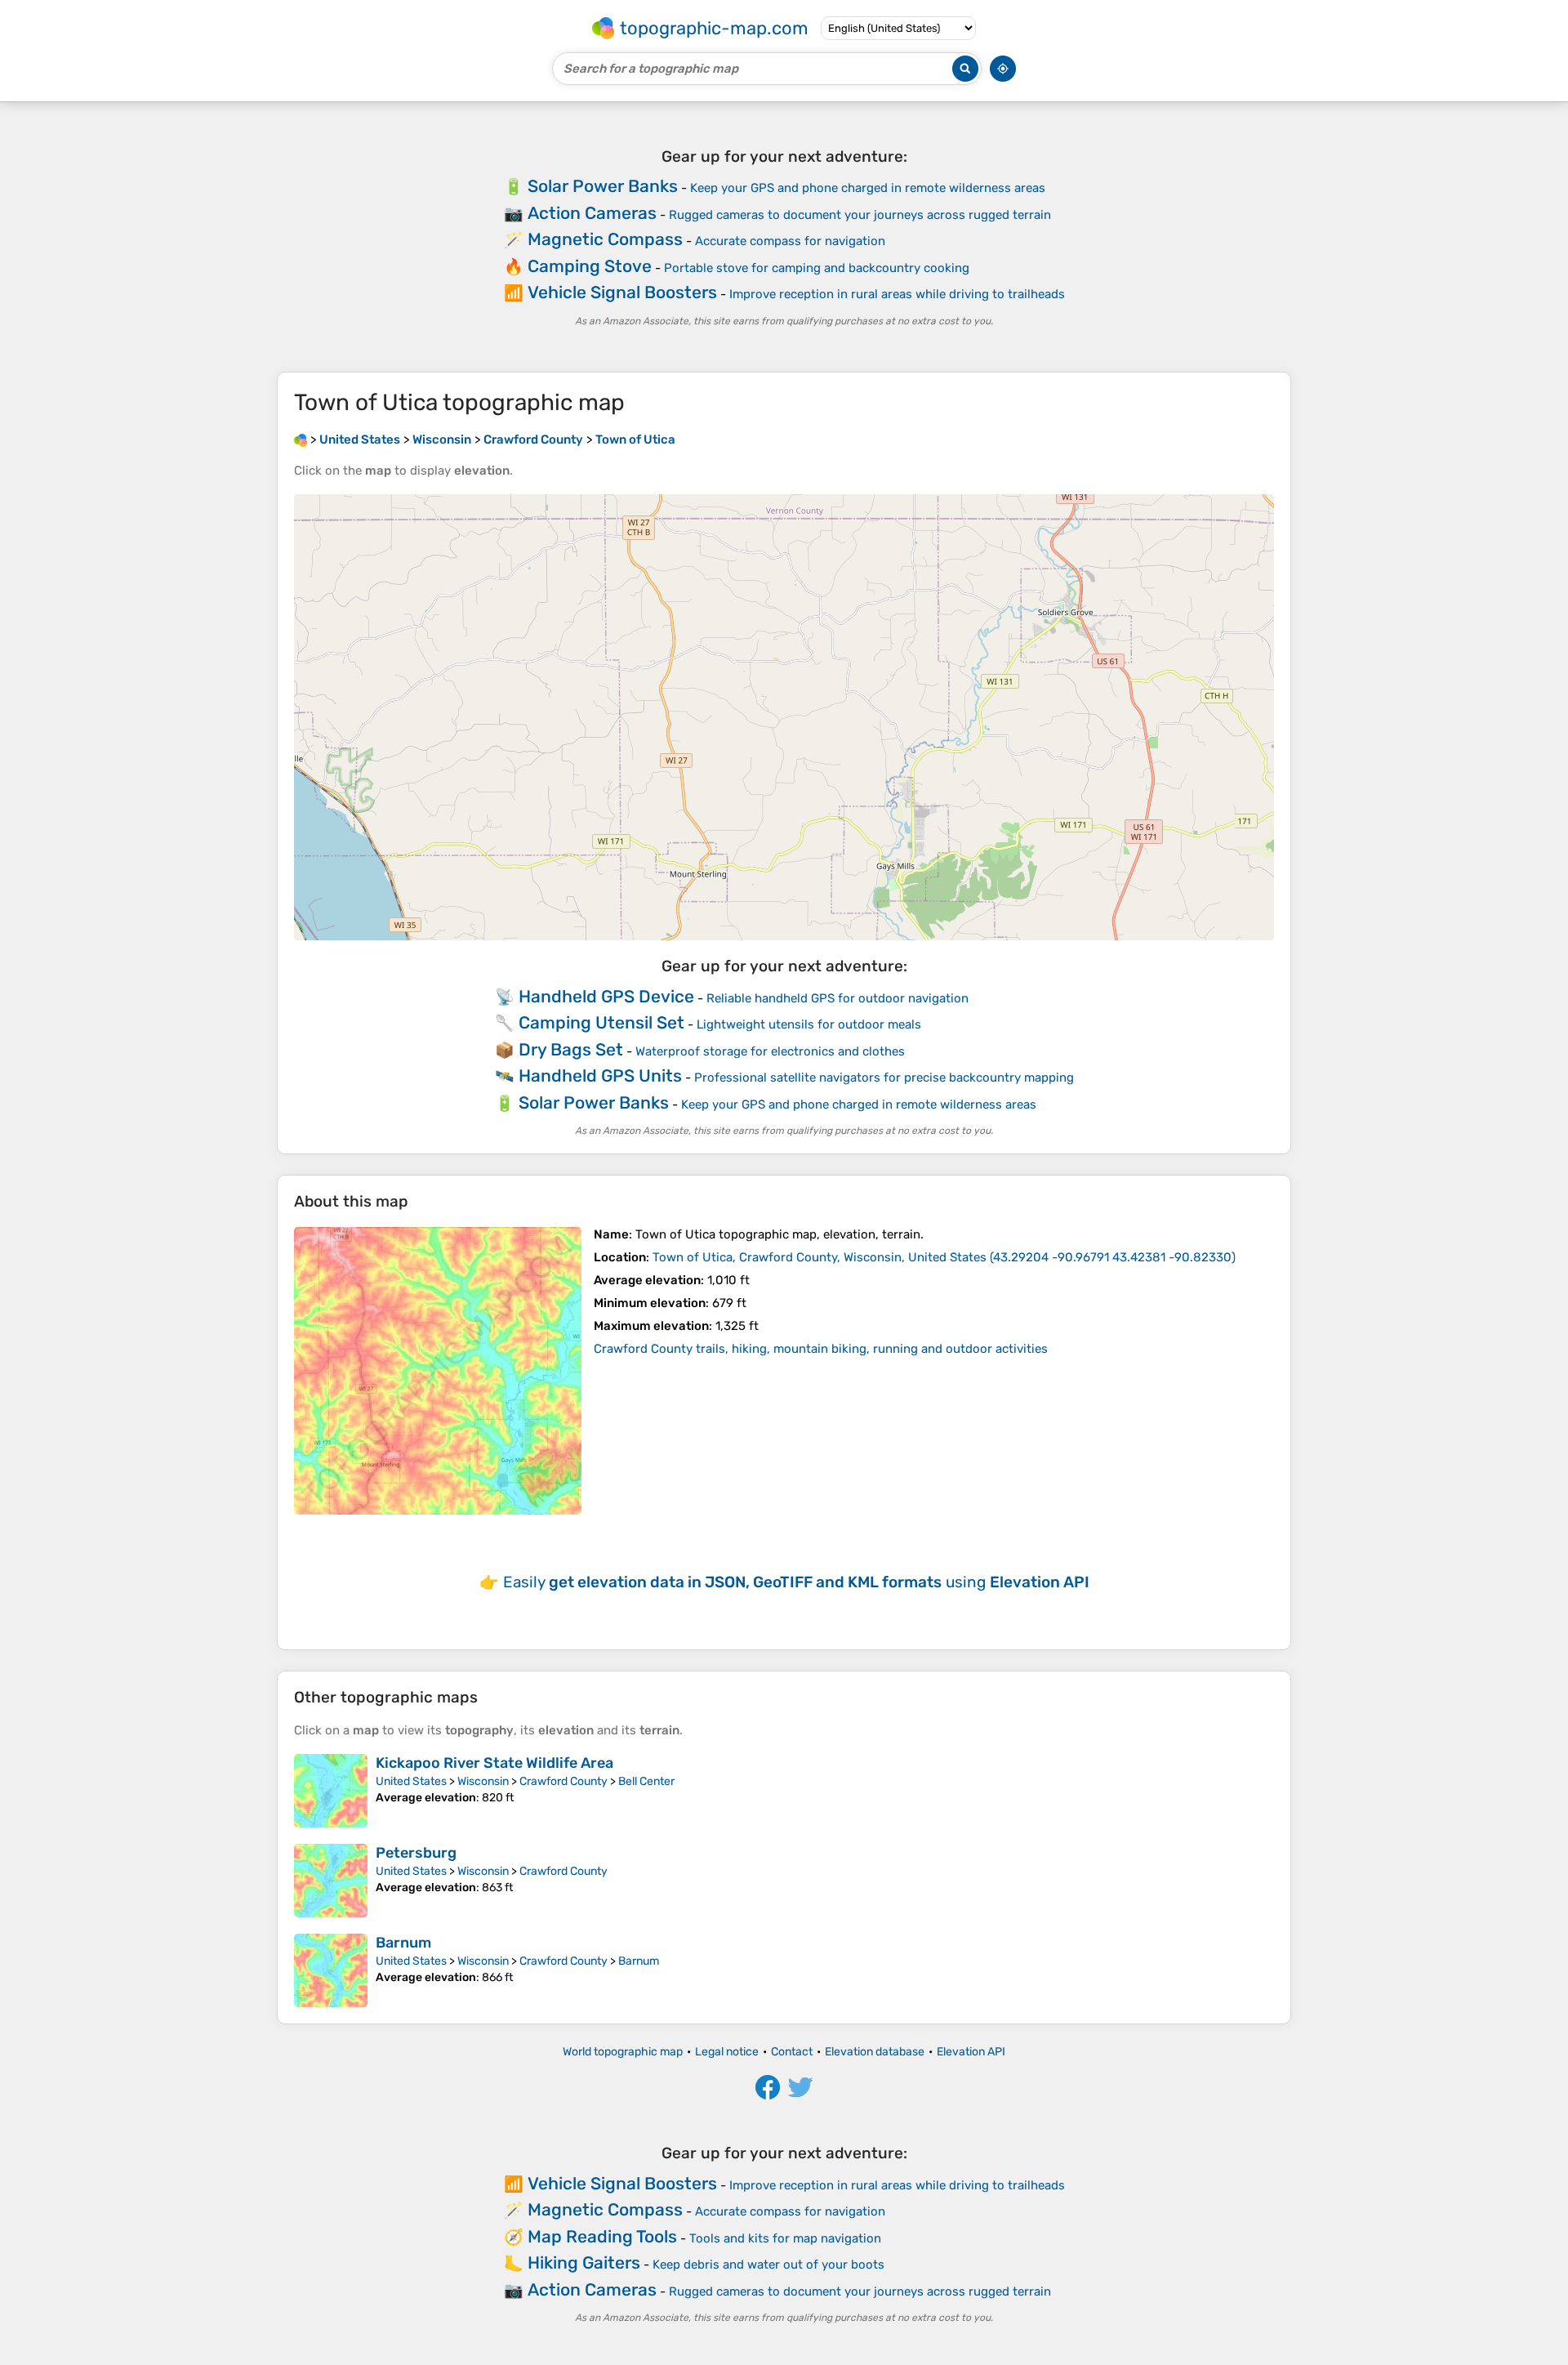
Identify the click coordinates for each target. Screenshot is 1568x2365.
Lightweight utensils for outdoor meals (809, 1024)
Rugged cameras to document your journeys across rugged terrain (860, 215)
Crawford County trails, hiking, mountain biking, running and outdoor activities (821, 1349)
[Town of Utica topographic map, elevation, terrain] (438, 1371)
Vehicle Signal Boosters (622, 292)
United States (411, 1781)
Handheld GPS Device (606, 996)
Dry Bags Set (571, 1049)
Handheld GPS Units (600, 1075)
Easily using (796, 1582)
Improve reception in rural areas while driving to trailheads (897, 294)
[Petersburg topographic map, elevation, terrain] (331, 1881)
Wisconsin (483, 1781)
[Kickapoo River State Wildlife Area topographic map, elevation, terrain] (331, 1791)
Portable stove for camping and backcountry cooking (817, 268)
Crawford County (563, 1781)
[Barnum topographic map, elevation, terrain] (331, 1970)
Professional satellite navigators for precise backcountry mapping (884, 1078)
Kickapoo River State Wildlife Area (494, 1763)
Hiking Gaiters (584, 2262)
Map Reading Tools (602, 2236)
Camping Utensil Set (601, 1022)
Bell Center (646, 1781)
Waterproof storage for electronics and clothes (770, 1051)
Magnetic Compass (605, 239)
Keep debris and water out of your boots (768, 2265)
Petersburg (416, 1853)
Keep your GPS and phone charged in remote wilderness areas (868, 188)
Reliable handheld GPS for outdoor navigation (837, 998)
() (944, 1257)
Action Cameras (592, 213)
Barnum (403, 1943)
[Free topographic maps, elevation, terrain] (301, 440)
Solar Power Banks (603, 186)
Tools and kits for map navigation (785, 2238)
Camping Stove (590, 266)
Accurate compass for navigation (790, 241)
